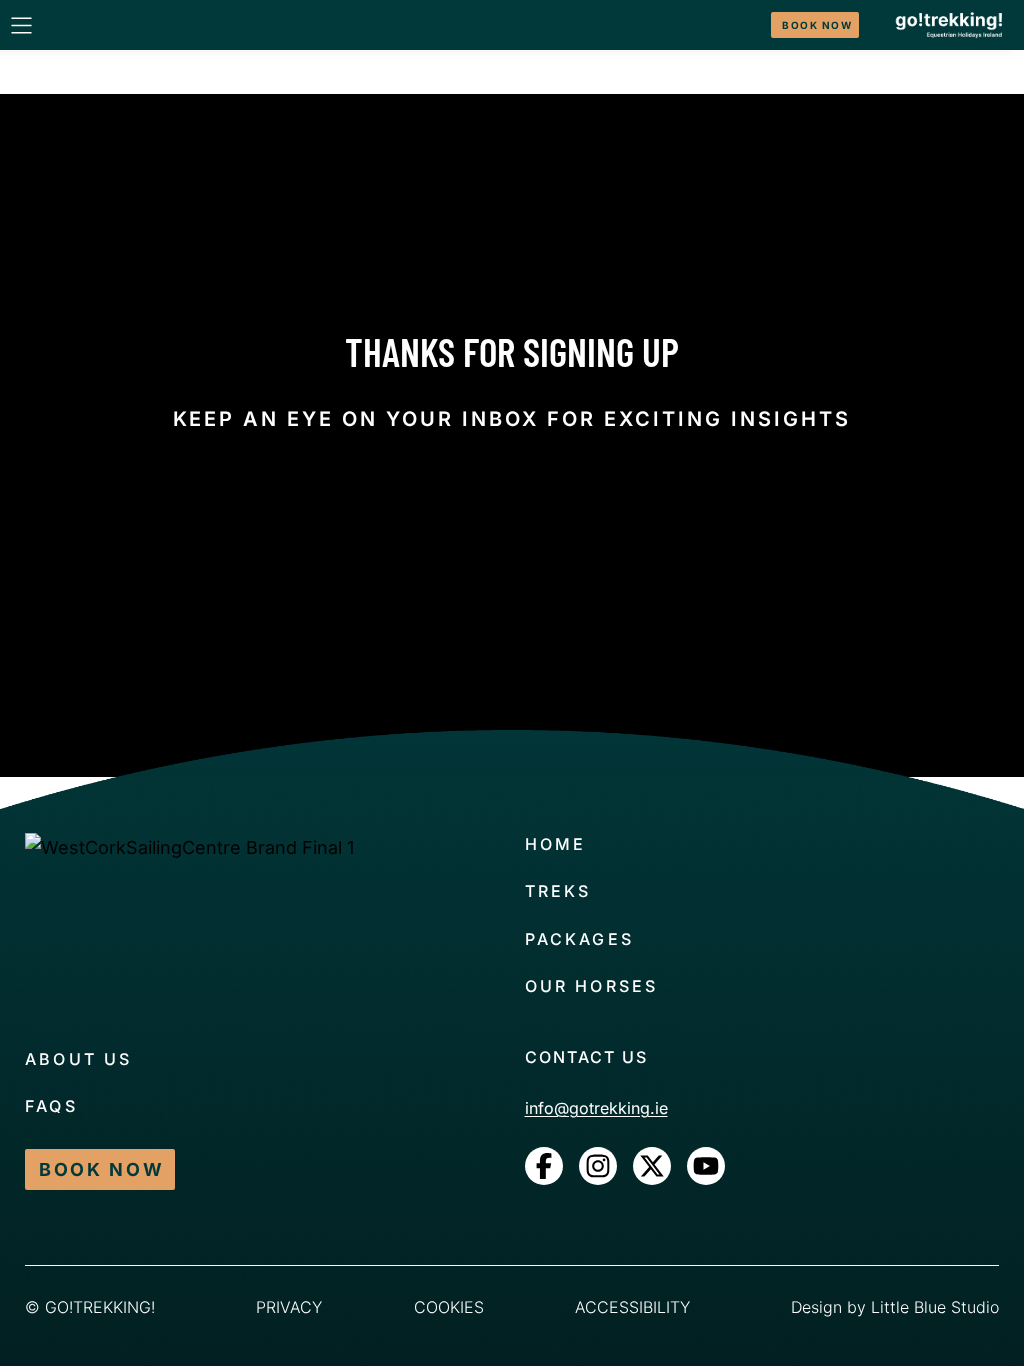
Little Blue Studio (935, 1307)
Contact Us (586, 1057)
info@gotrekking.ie (596, 1108)
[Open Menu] (21, 25)
